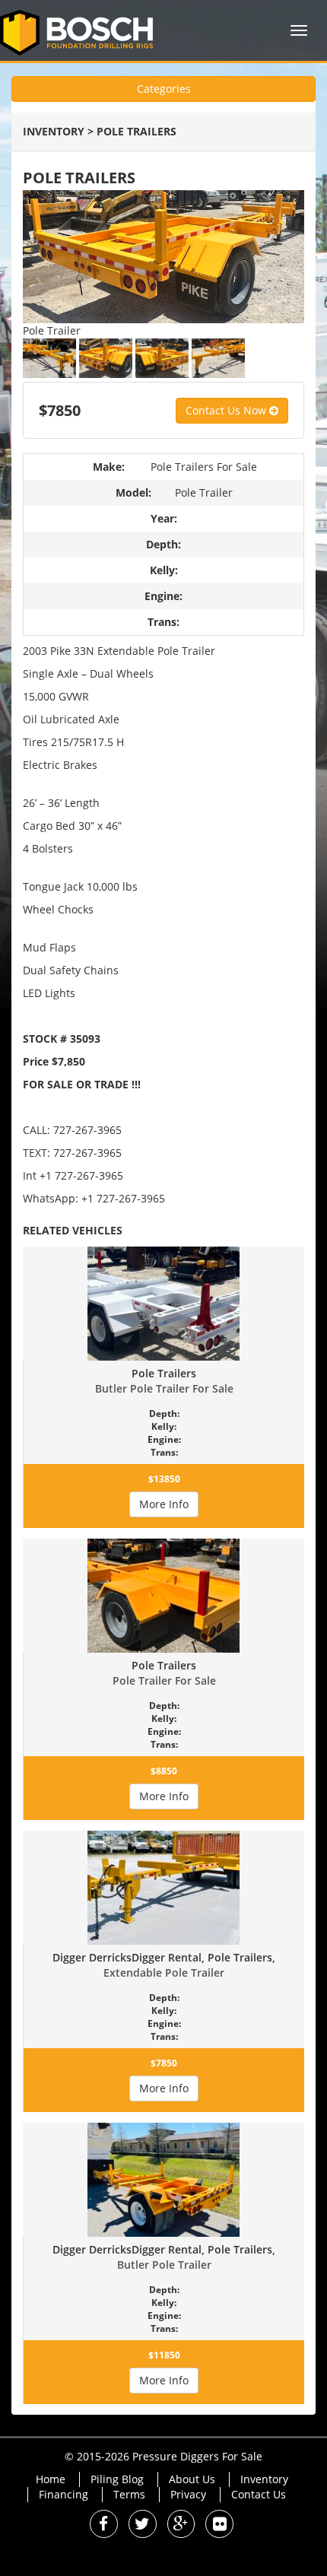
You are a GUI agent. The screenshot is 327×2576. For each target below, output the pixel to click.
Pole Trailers (137, 131)
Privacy (188, 2494)
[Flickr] (219, 2525)
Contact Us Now (227, 410)
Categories (164, 89)
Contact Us (259, 2494)
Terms (129, 2494)
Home (51, 2479)
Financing (63, 2494)
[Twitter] (143, 2525)
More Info (164, 1504)
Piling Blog (117, 2479)
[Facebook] (104, 2525)
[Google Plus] (181, 2525)
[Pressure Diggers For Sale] (82, 30)
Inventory (54, 131)
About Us (192, 2479)
